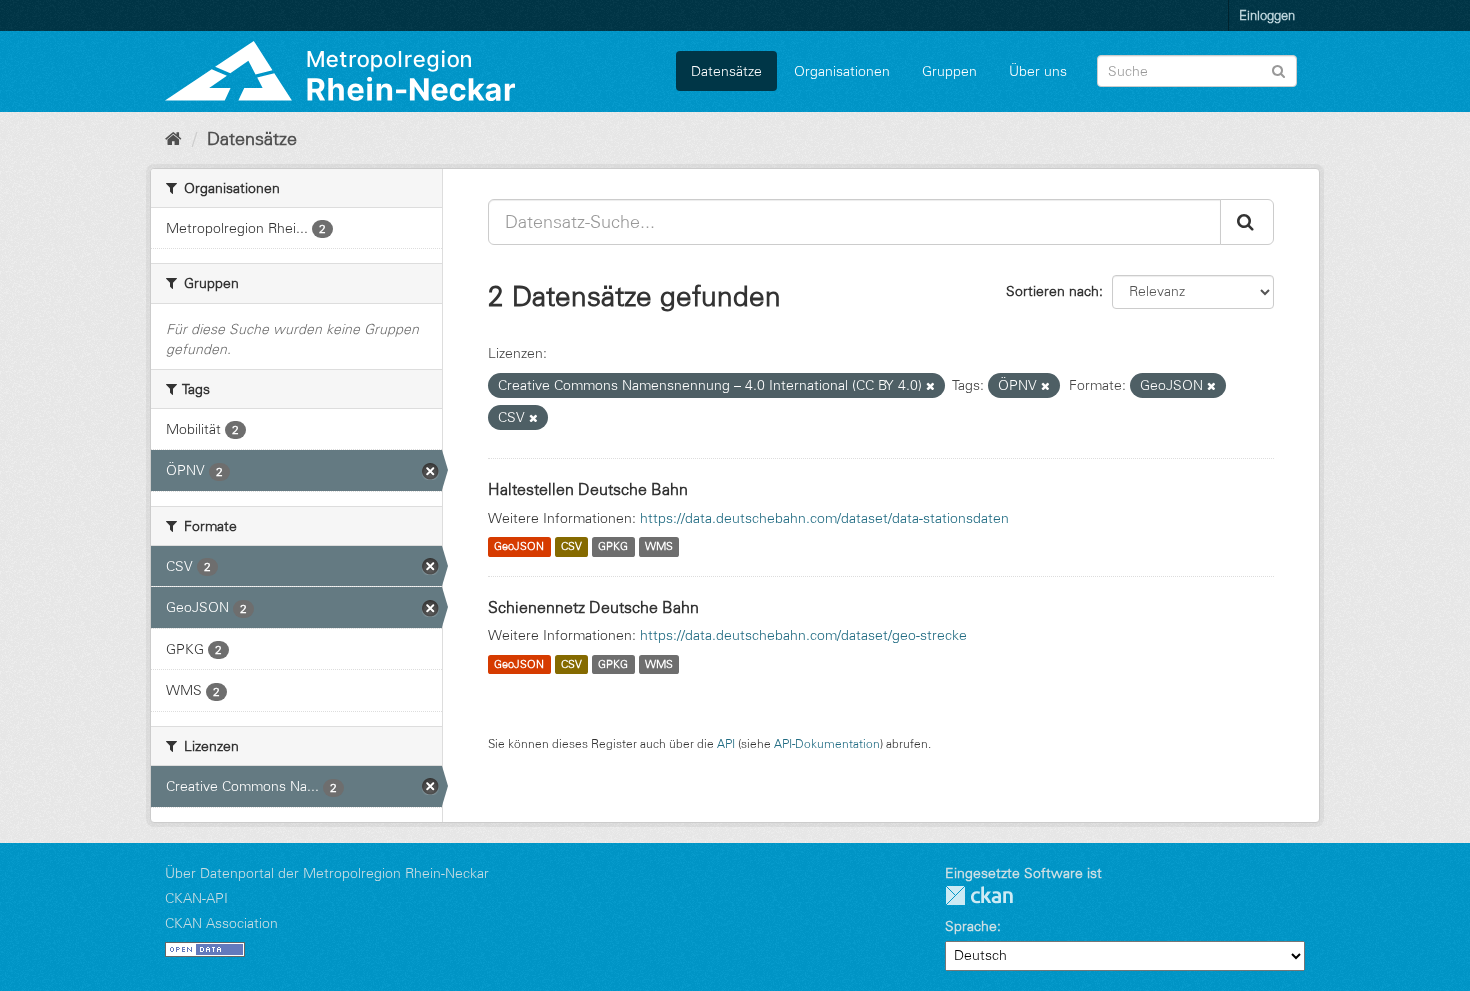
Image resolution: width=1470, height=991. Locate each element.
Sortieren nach (1052, 291)
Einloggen (1267, 15)
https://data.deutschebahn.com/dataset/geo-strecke (803, 635)
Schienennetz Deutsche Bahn (593, 607)
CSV (571, 547)
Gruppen (949, 71)
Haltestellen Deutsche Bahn (588, 489)
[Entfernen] (930, 386)
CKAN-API (196, 898)
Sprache (971, 926)
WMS (659, 547)
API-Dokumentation (827, 743)
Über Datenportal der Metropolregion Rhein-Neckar (327, 873)
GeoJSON (519, 547)
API (726, 743)
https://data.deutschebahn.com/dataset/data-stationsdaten (824, 518)
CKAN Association (221, 923)
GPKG (613, 547)
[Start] (173, 139)
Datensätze (726, 71)
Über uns (1038, 71)
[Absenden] (1278, 69)
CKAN (979, 895)
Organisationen (842, 71)
